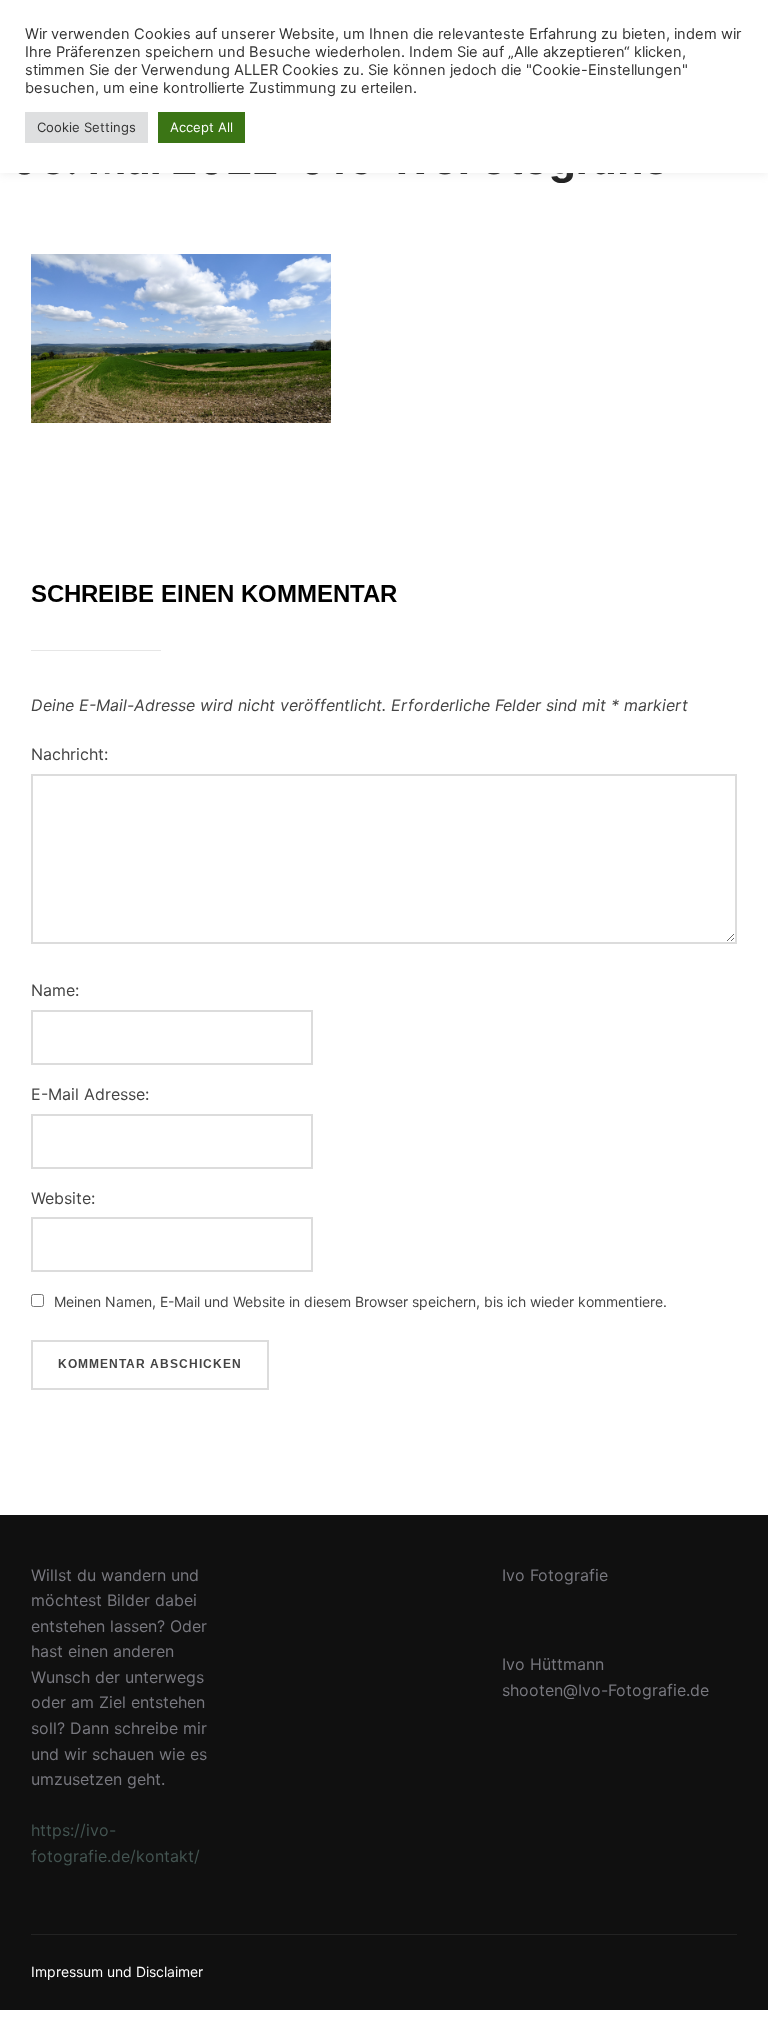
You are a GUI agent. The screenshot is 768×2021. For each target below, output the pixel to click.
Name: (55, 990)
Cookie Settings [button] (86, 127)
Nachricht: (69, 754)
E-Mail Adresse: (90, 1094)
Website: (63, 1198)
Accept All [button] (201, 127)
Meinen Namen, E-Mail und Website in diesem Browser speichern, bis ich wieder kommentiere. (360, 1301)
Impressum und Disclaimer (117, 1971)
